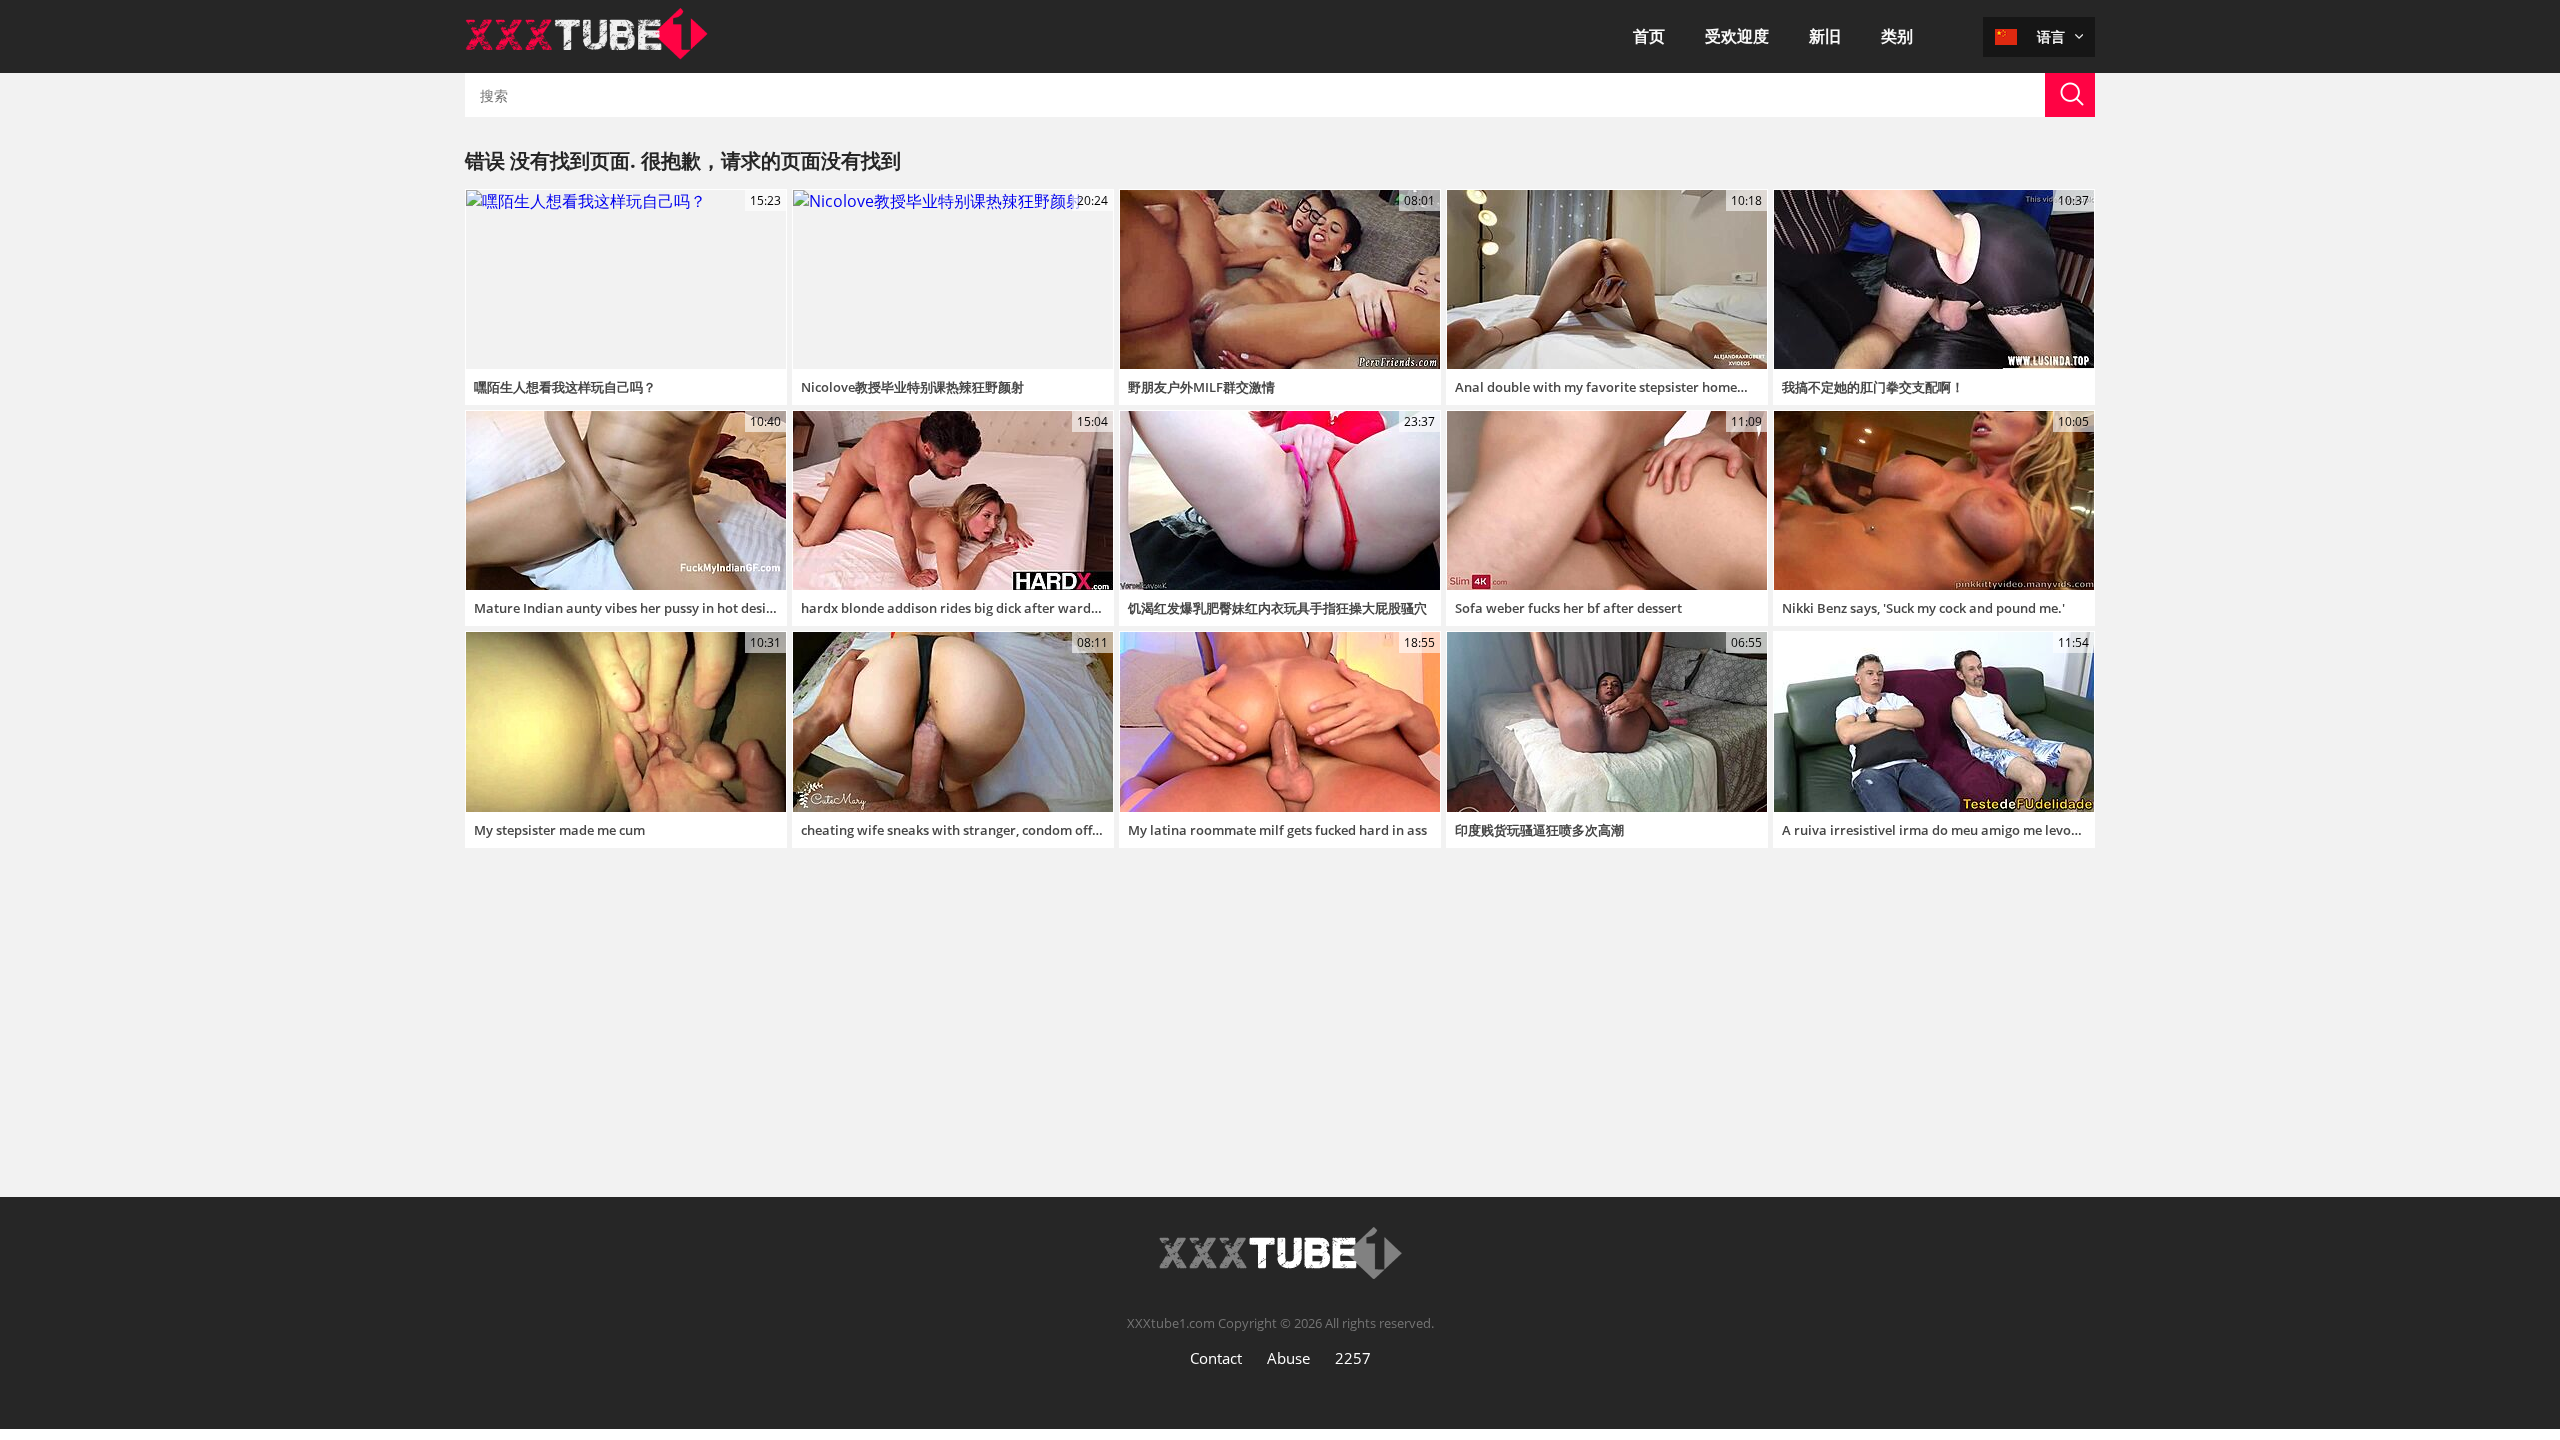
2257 (1353, 1358)
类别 (1897, 36)
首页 (1649, 36)
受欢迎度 (1737, 36)
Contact (1216, 1358)
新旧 (1825, 36)
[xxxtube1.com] (586, 54)
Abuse (1288, 1358)
